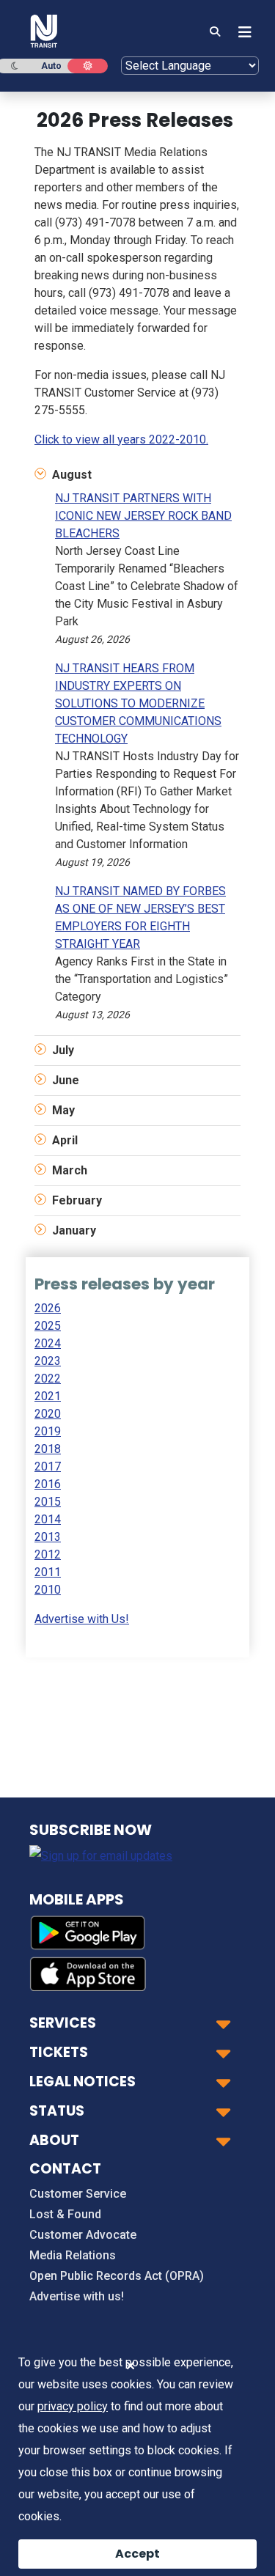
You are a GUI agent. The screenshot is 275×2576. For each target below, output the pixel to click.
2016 (48, 1484)
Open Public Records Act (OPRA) (117, 2276)
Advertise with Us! (82, 1619)
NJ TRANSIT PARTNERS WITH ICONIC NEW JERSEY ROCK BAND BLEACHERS (143, 516)
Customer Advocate (83, 2235)
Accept (137, 2554)
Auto (51, 66)
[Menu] (241, 32)
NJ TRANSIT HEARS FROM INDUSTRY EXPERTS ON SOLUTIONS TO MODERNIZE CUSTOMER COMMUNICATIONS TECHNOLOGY (138, 703)
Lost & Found (65, 2214)
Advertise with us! (77, 2296)
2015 (48, 1502)
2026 (48, 1308)
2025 (48, 1326)
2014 (48, 1519)
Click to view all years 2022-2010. (121, 439)
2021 (48, 1396)
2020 (48, 1414)
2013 (48, 1537)
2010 (48, 1590)
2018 (48, 1449)
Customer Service (78, 2194)
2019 (48, 1431)
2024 (48, 1343)
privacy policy (73, 2406)
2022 (48, 1379)
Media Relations (73, 2255)
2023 (48, 1361)
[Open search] (215, 32)
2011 (48, 1572)
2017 (48, 1467)
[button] (137, 475)
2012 (48, 1554)
